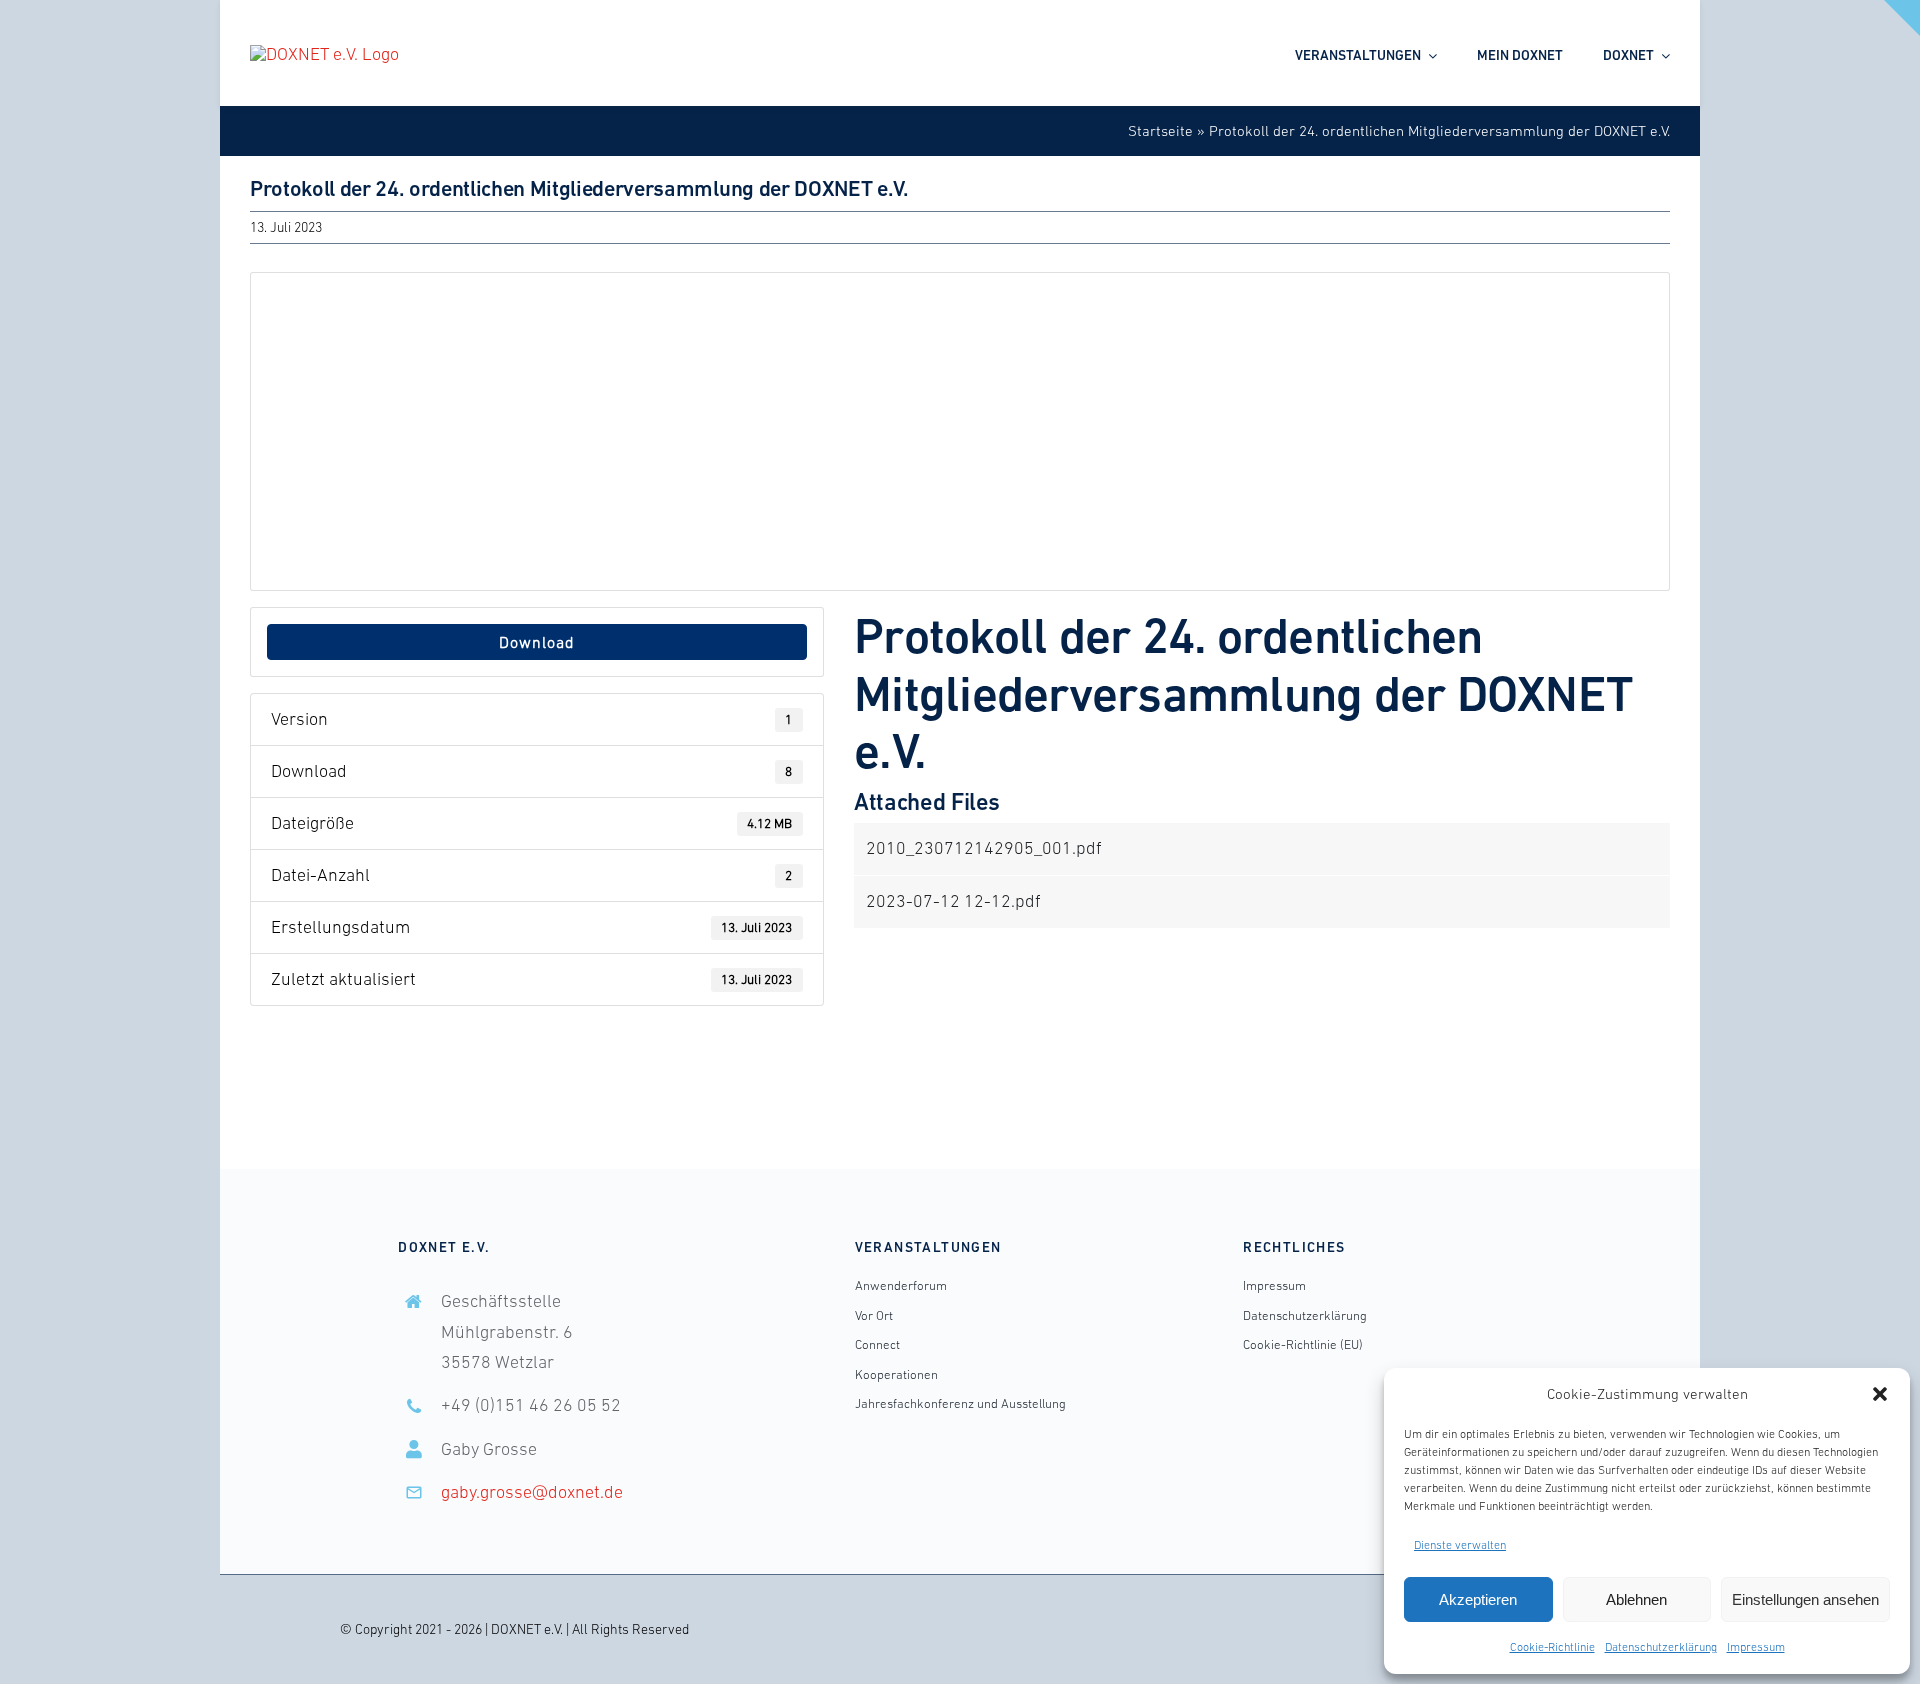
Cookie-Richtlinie (1552, 1647)
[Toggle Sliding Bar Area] (1902, 18)
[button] (1880, 1394)
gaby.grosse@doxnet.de (532, 1492)
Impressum (1756, 1647)
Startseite (1160, 130)
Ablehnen (1636, 1599)
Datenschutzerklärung (1661, 1647)
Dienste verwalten (1460, 1545)
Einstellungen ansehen (1805, 1599)
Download (537, 642)
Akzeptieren (1478, 1599)
